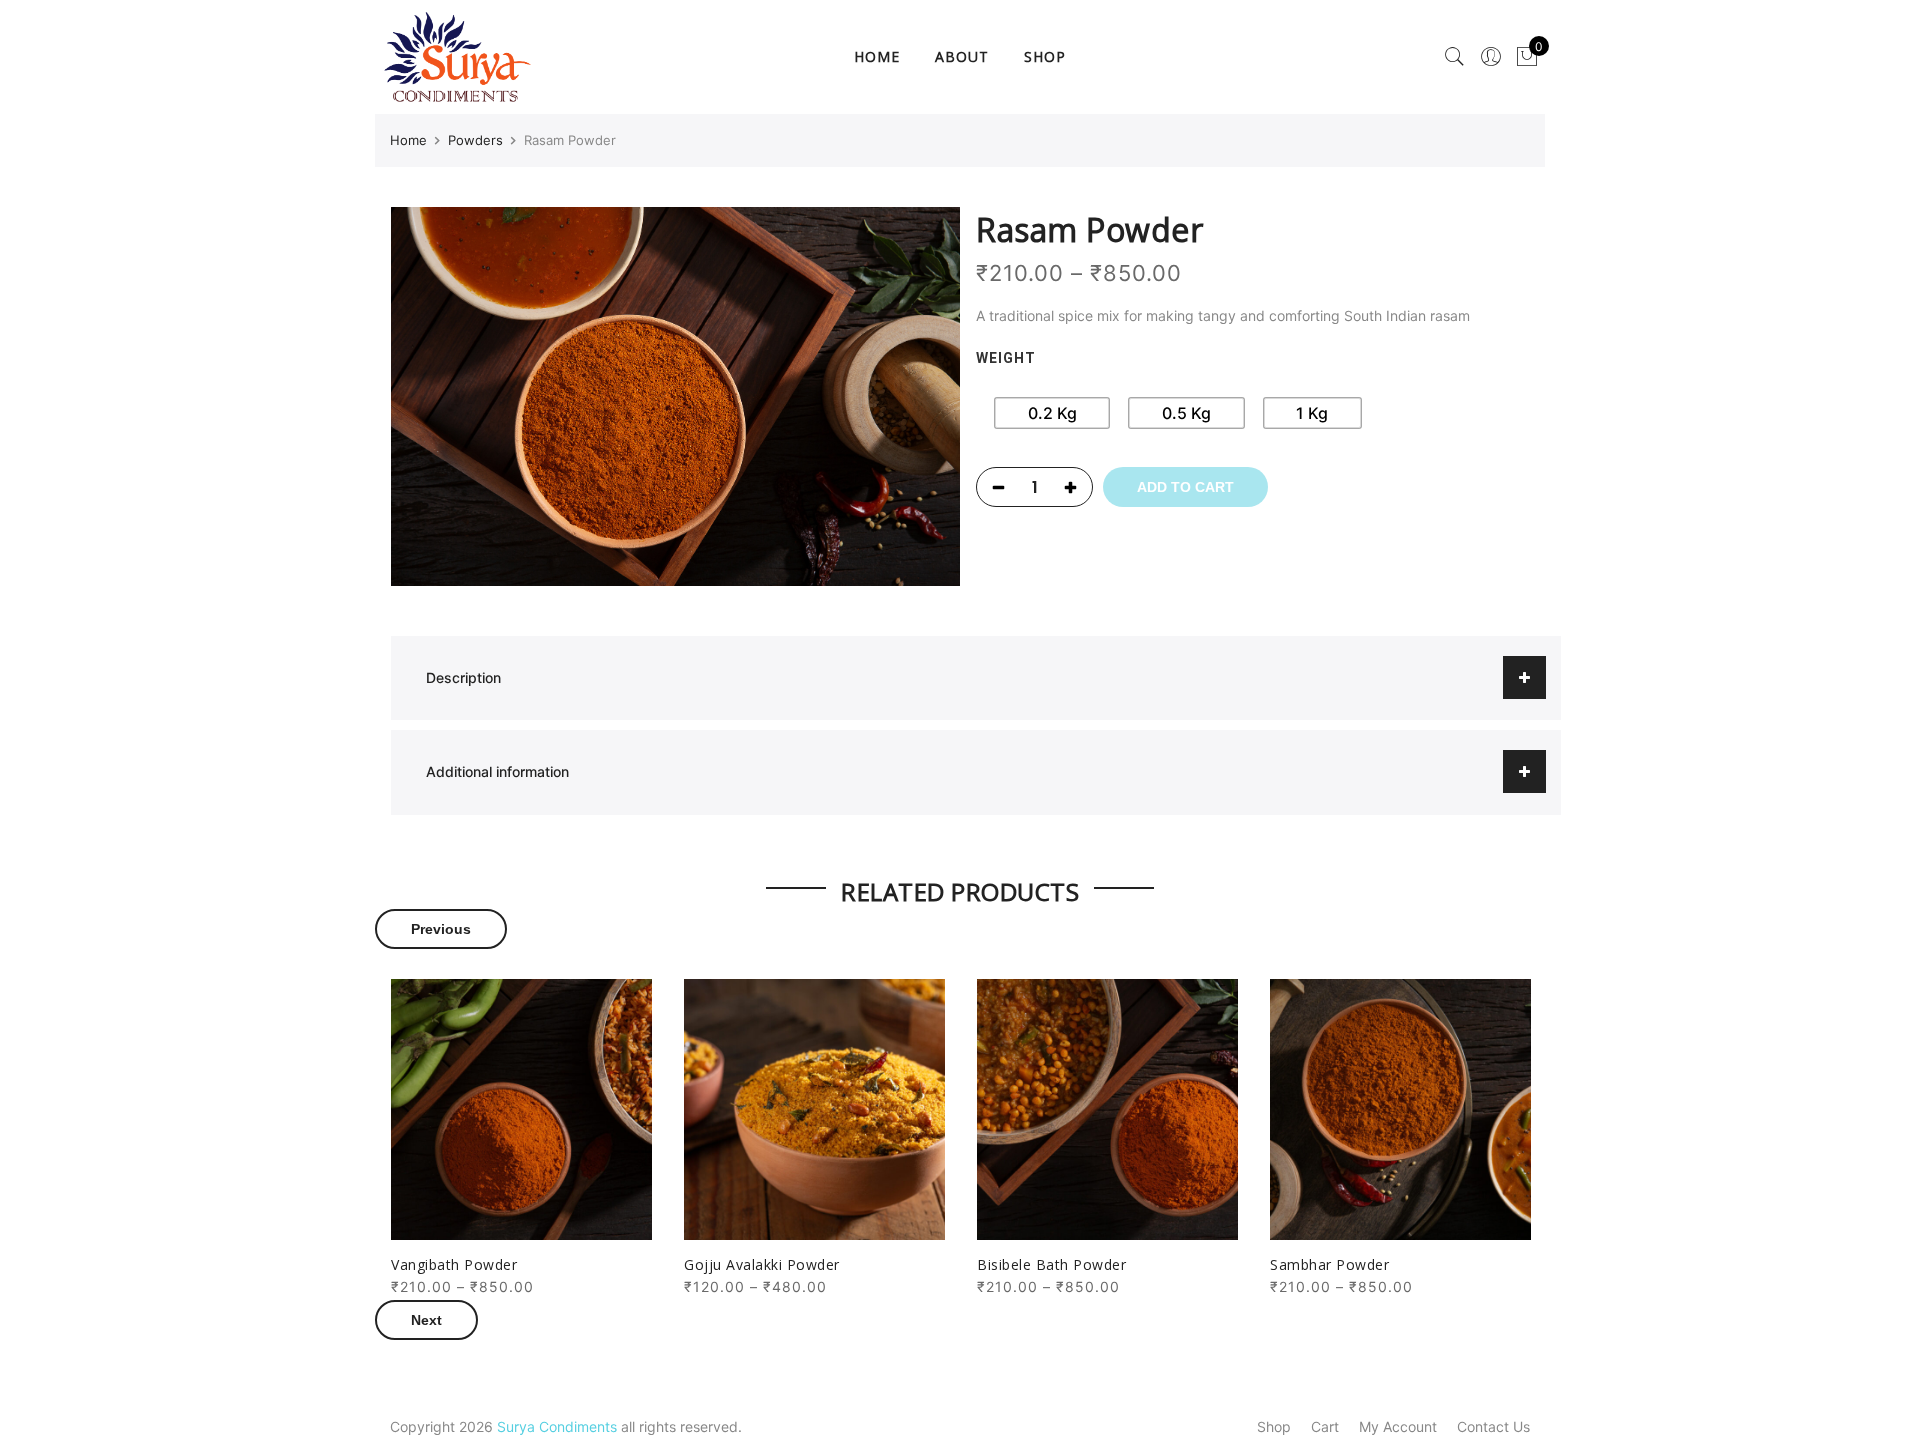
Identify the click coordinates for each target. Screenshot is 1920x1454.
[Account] (1491, 57)
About (962, 56)
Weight (1006, 358)
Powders (475, 140)
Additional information (497, 771)
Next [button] (426, 1320)
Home (877, 56)
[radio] (1052, 413)
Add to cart (1185, 487)
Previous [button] (441, 929)
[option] (521, 1139)
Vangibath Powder (454, 1264)
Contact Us (1493, 1426)
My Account (1398, 1426)
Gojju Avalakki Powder (762, 1264)
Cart (1325, 1426)
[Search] (1455, 57)
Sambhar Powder (1329, 1264)
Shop (1045, 56)
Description (463, 677)
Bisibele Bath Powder (1051, 1264)
